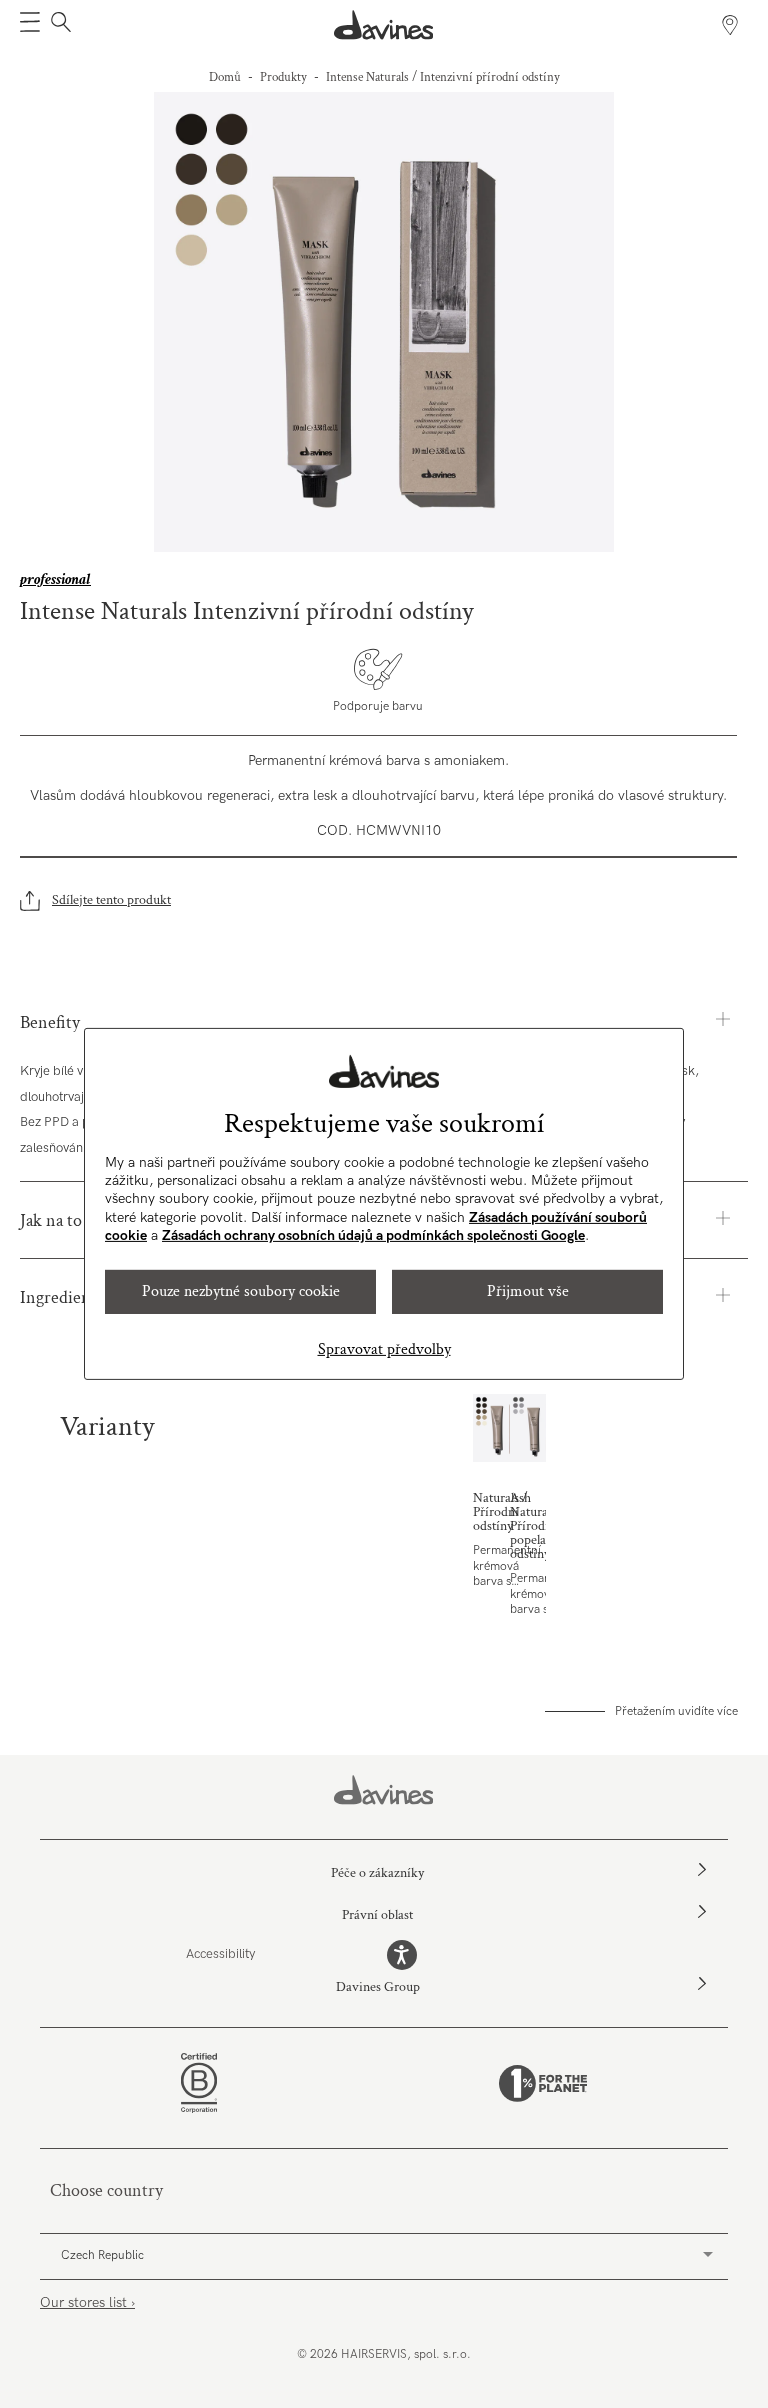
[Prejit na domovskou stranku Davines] (384, 25)
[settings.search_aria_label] (58, 25)
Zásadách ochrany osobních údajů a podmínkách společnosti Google (373, 1235)
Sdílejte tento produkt (111, 900)
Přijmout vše (528, 1291)
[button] (30, 25)
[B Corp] (199, 2083)
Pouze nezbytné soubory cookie (241, 1291)
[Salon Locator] (730, 25)
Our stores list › (87, 2302)
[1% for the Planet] (543, 2083)
